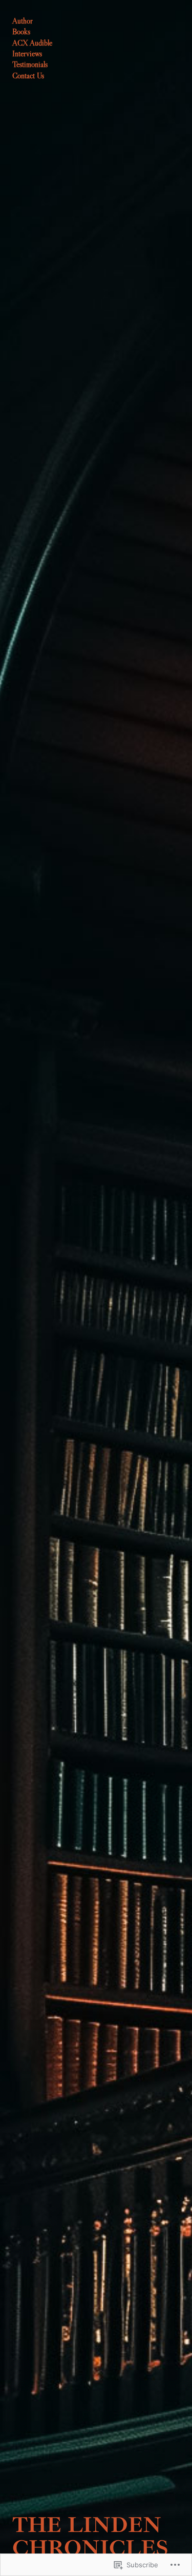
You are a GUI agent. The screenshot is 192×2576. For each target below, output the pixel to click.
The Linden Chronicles (90, 2536)
